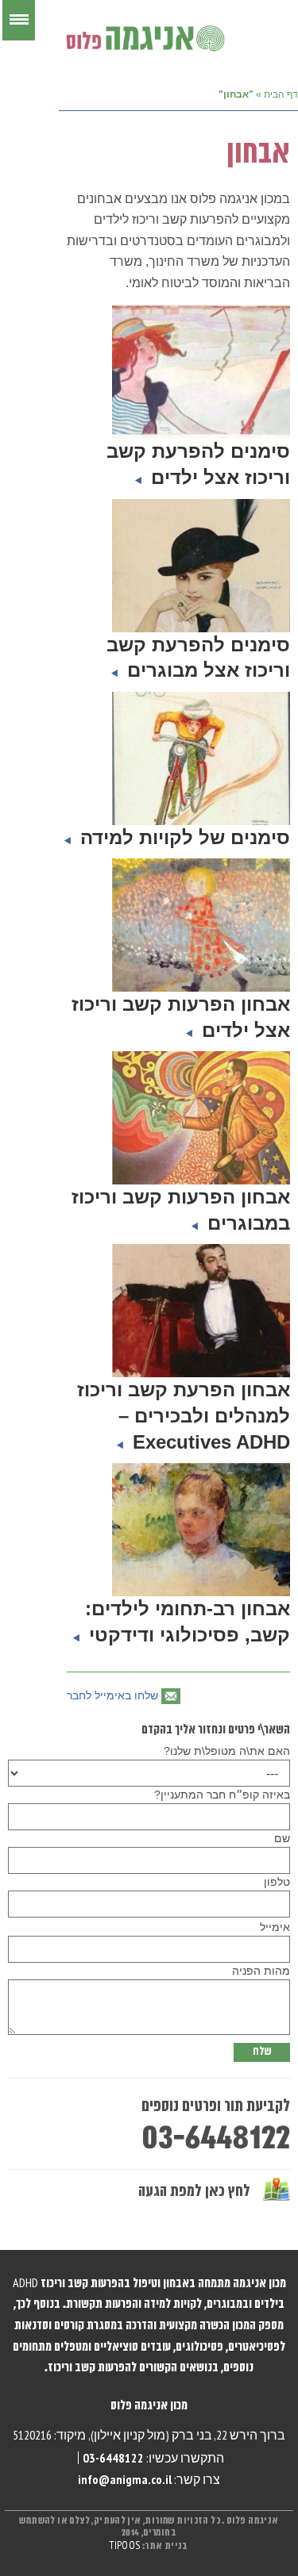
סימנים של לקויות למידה (182, 837)
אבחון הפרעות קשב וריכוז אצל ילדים (181, 1017)
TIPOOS (125, 2546)
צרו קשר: (149, 2479)
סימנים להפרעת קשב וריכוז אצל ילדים (198, 464)
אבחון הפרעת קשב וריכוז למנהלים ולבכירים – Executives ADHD (184, 1415)
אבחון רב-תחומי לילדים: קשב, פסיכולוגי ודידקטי (187, 1622)
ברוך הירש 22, (250, 2435)
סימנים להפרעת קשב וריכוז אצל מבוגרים (198, 658)
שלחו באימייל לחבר (112, 1695)
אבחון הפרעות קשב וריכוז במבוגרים (181, 1210)
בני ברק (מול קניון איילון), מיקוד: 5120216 (112, 2435)
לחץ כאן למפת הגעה (194, 2192)
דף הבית (281, 94)
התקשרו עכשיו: (153, 2458)
